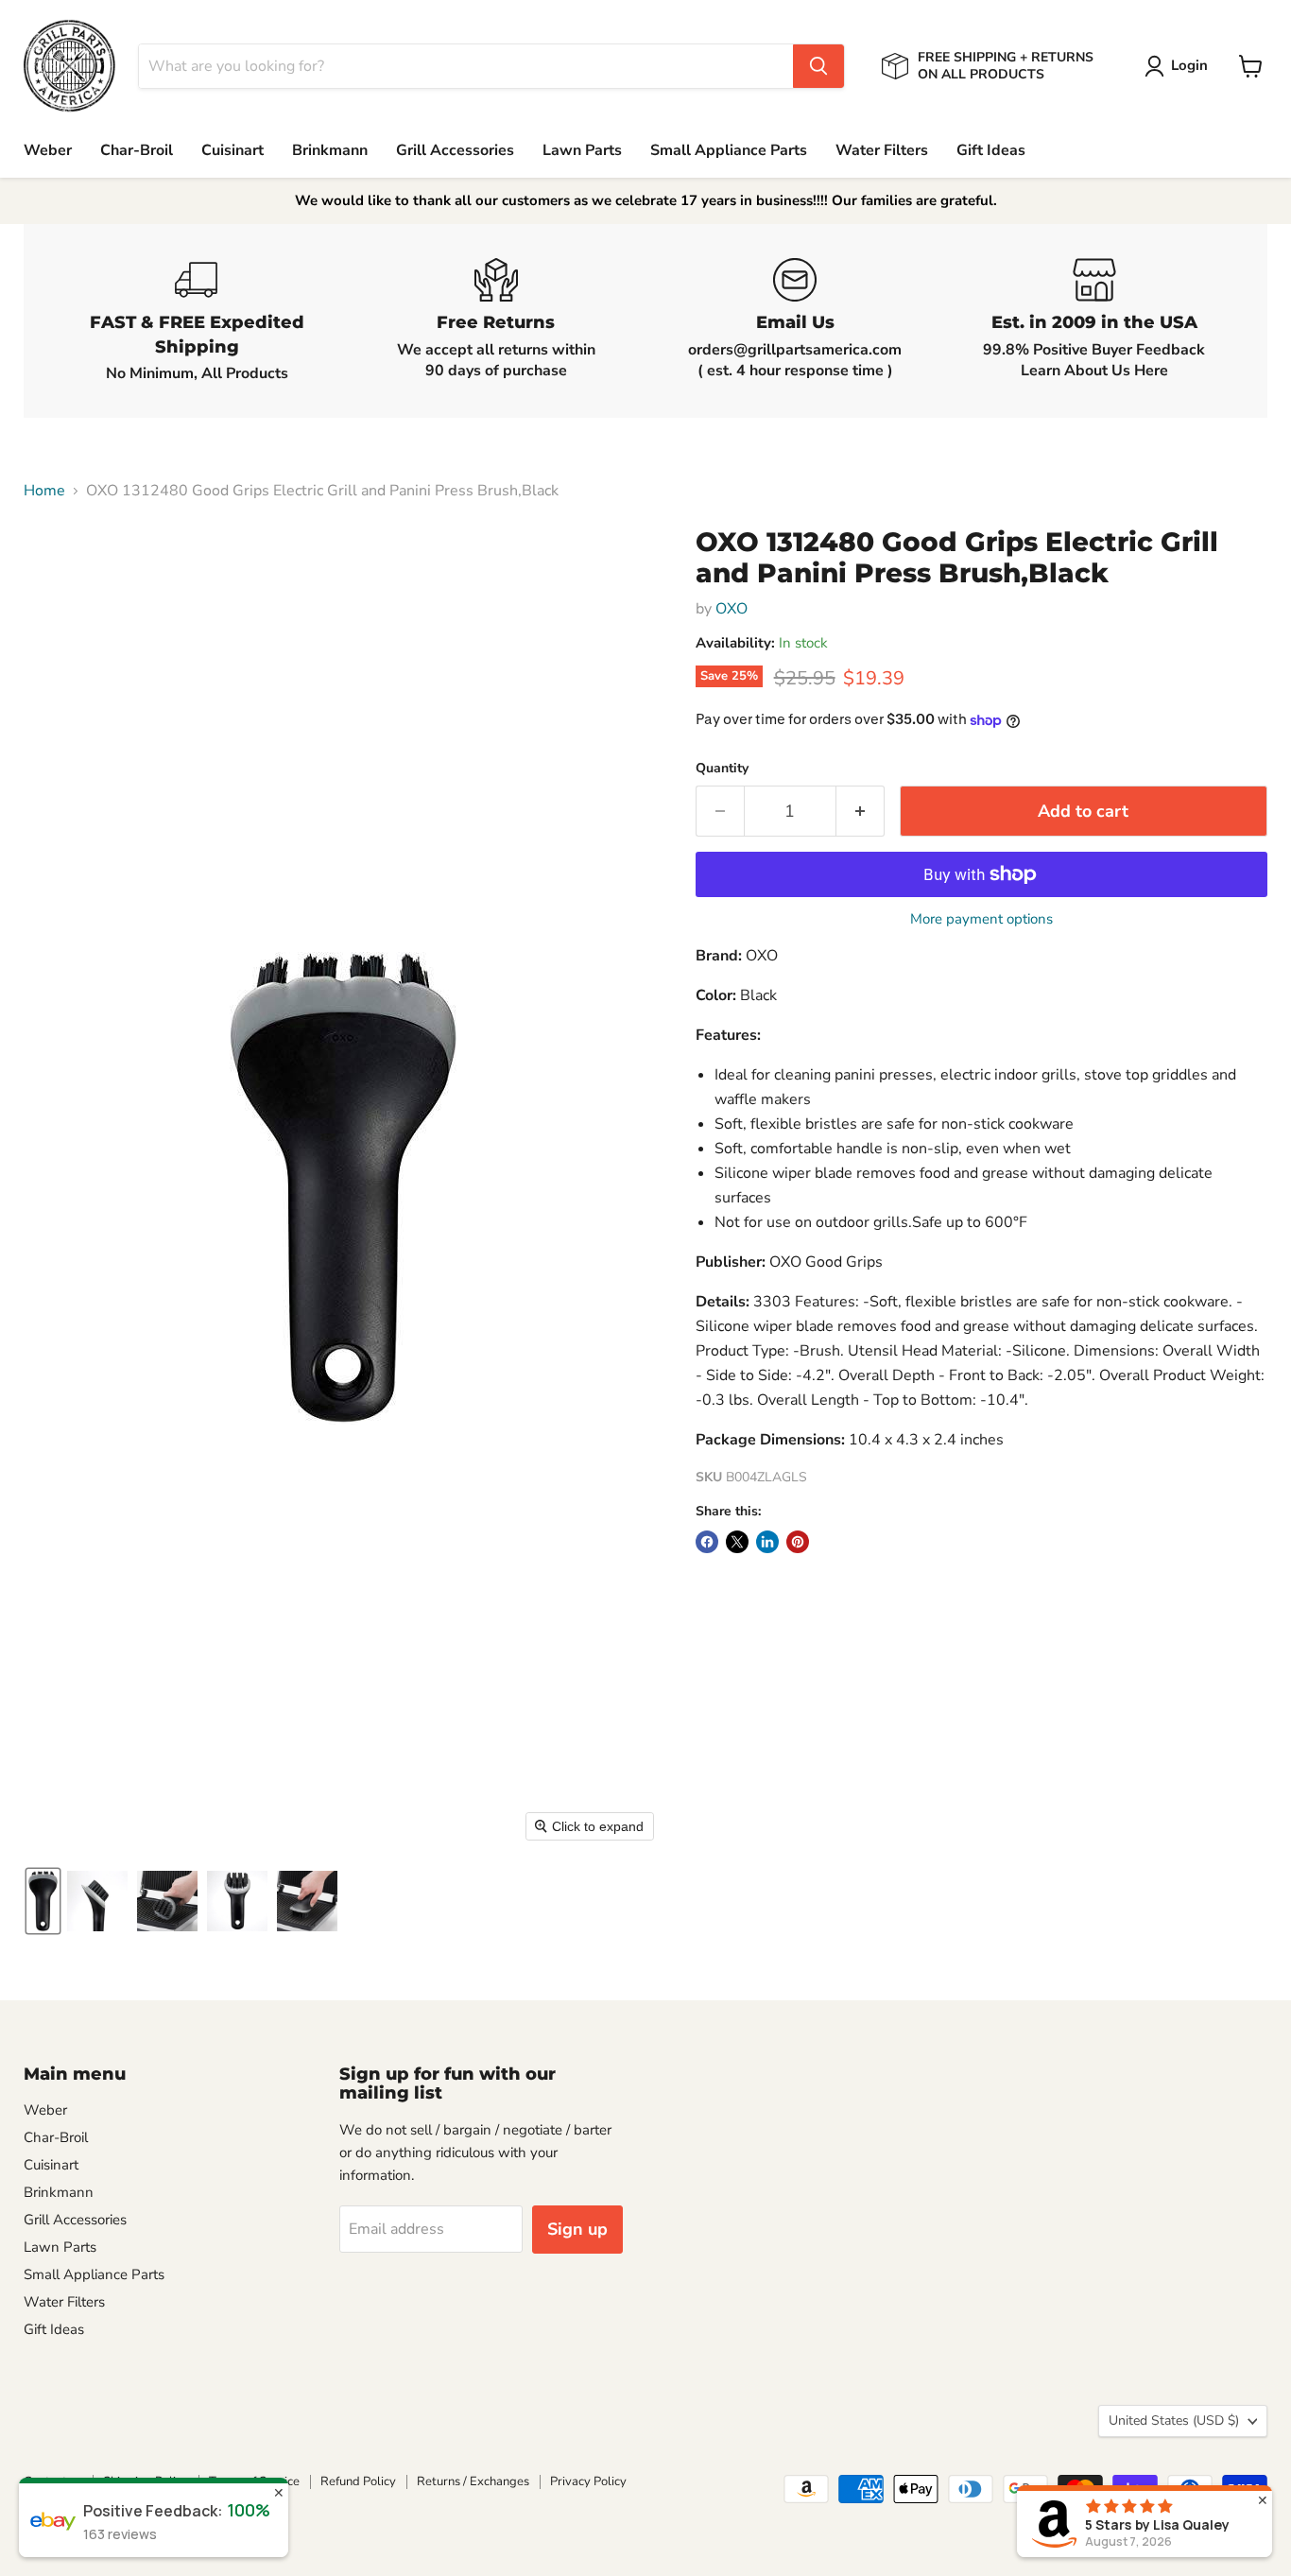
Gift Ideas (991, 150)
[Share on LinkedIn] (767, 1542)
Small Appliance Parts (729, 150)
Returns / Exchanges (473, 2481)
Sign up (577, 2229)
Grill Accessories (455, 150)
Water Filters (882, 150)
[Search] (818, 66)
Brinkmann (330, 150)
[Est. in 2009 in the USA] (1095, 321)
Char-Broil (137, 150)
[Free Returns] (497, 321)
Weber (48, 150)
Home (44, 491)
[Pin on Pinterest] (798, 1542)
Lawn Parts (582, 150)
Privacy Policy (588, 2481)
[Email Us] (795, 321)
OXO (732, 609)
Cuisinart (232, 150)
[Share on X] (737, 1542)
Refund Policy (358, 2481)
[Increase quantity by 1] (861, 812)
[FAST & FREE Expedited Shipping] (197, 321)
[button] (1180, 66)
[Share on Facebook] (707, 1542)
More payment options (981, 919)
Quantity (722, 769)
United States (1174, 2420)
